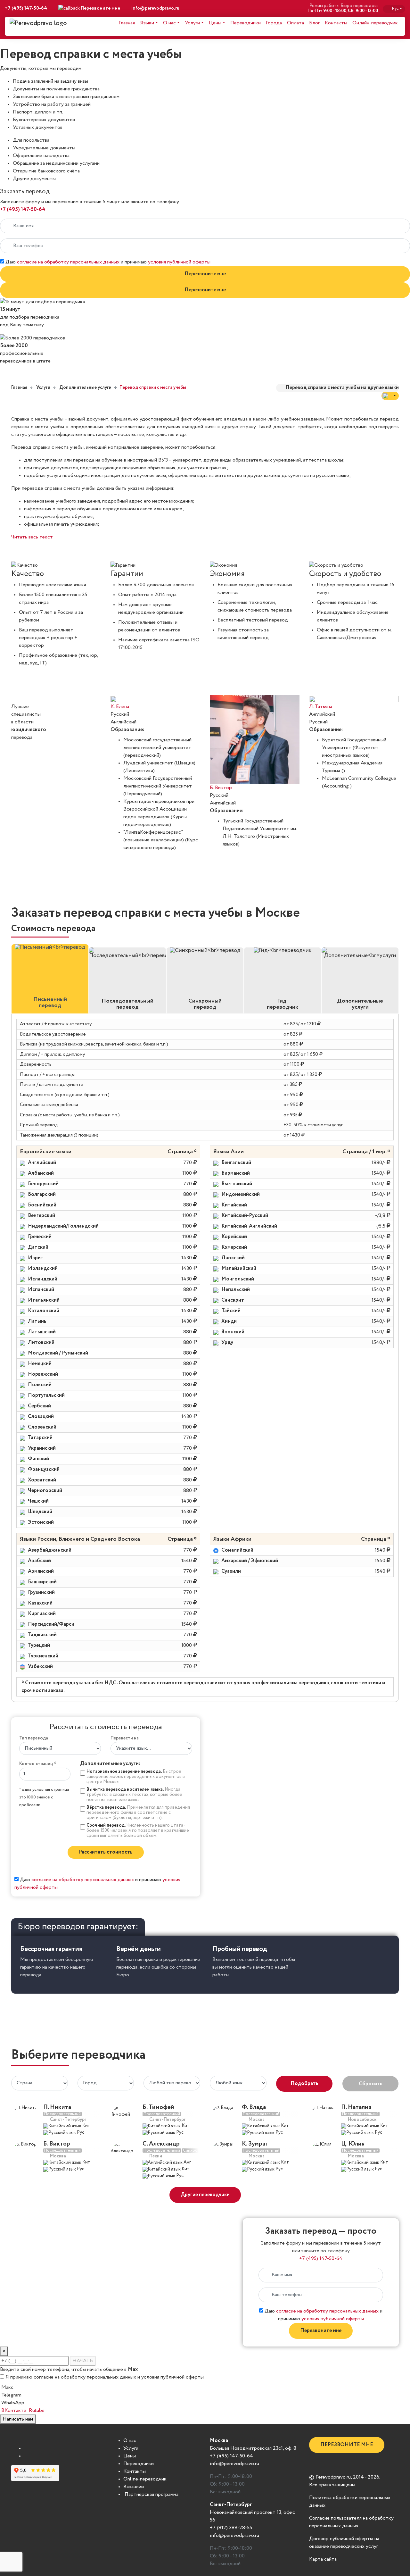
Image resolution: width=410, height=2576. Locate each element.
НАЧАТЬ (83, 2361)
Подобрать (304, 2084)
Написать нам (18, 2419)
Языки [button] (147, 23)
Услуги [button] (192, 23)
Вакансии (134, 2487)
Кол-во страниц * (38, 1764)
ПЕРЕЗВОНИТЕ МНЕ (347, 2445)
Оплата (295, 23)
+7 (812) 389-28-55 (231, 2528)
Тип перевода (34, 1738)
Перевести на (125, 1738)
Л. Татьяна (321, 707)
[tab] (50, 979)
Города (274, 23)
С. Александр (161, 2144)
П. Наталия (356, 2107)
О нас (130, 2441)
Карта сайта (323, 2559)
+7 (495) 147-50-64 (26, 8)
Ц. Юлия (353, 2144)
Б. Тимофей (158, 2107)
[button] (390, 396)
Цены (130, 2456)
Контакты (336, 23)
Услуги (131, 2448)
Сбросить (371, 2084)
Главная (127, 23)
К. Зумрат (255, 2144)
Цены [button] (215, 23)
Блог (314, 23)
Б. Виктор (221, 788)
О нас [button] (169, 23)
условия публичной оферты (179, 262)
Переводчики (246, 23)
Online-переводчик (145, 2479)
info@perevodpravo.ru (155, 8)
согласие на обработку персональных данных (68, 262)
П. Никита (57, 2107)
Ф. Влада (254, 2107)
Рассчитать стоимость (106, 1852)
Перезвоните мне (205, 274)
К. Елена (120, 707)
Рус (397, 8)
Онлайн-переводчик (375, 23)
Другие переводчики (205, 2195)
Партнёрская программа (151, 2495)
